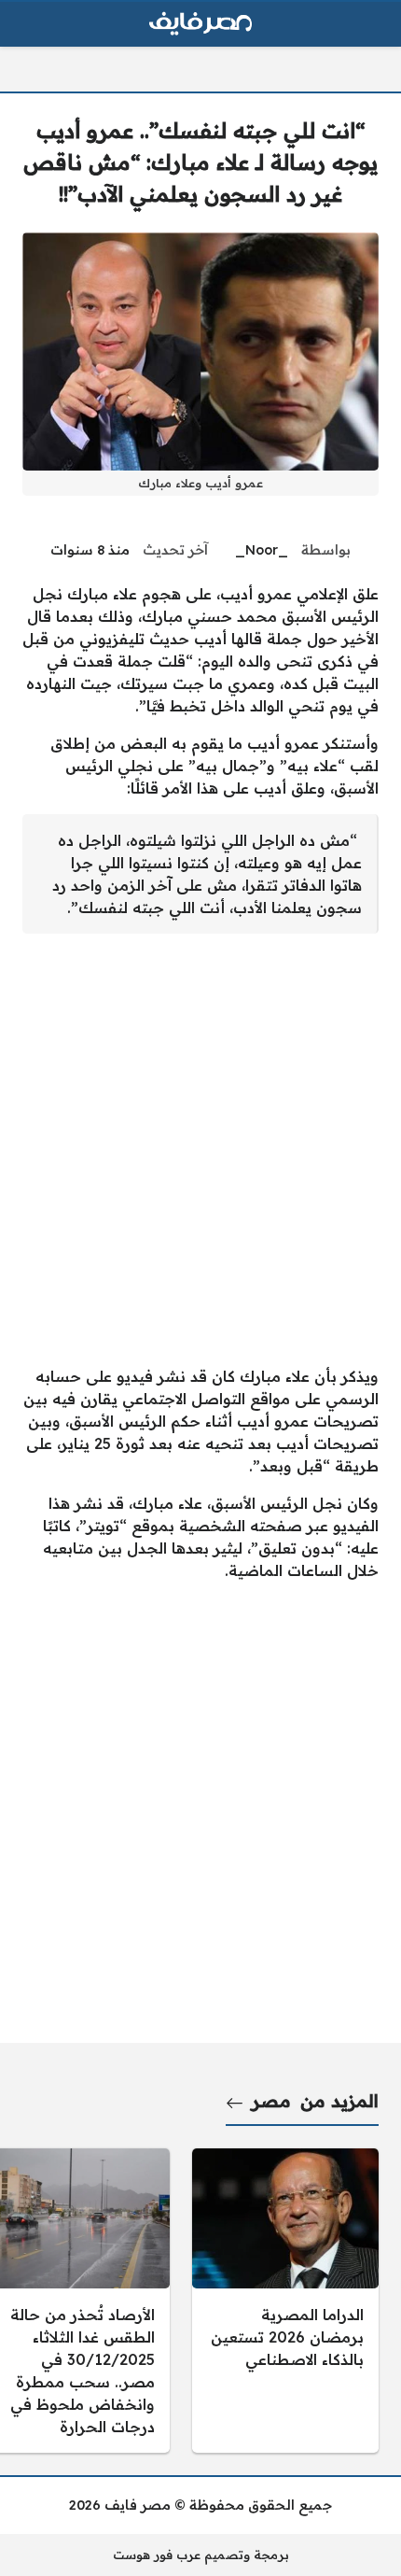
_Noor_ (262, 550)
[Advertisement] (200, 1149)
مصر (271, 2101)
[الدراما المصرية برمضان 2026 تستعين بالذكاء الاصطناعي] (285, 2301)
